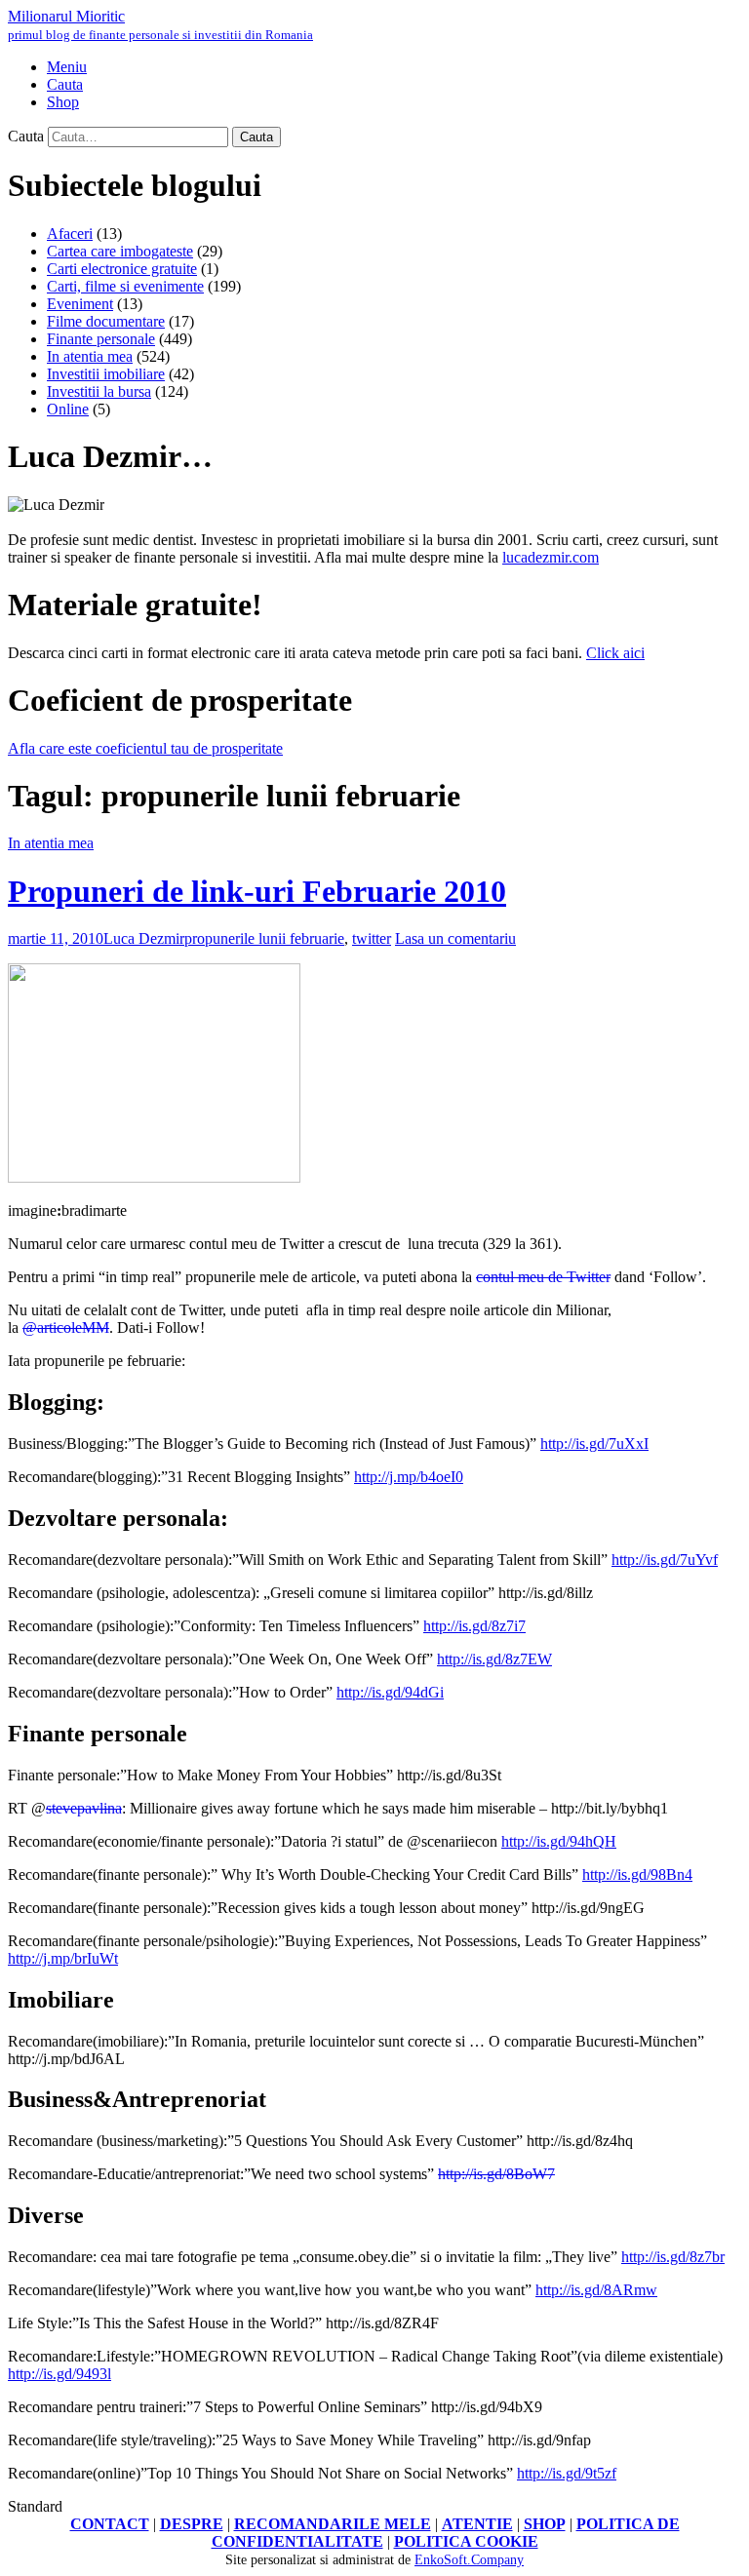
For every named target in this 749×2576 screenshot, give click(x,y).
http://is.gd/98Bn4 (637, 1874)
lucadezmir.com (551, 557)
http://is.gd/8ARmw (596, 2290)
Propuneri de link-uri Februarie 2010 (257, 891)
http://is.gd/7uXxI (594, 1444)
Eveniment (80, 304)
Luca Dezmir (144, 938)
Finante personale (101, 339)
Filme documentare (106, 321)
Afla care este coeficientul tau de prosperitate (145, 748)
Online (68, 409)
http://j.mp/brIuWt (63, 1958)
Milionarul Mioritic (160, 25)
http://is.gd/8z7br (673, 2257)
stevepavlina (84, 1808)
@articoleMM (66, 1327)
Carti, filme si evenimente (125, 286)
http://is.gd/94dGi (390, 1692)
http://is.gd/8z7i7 (474, 1626)
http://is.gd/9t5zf (567, 2473)
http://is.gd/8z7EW (494, 1659)
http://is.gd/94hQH (559, 1841)
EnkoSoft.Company (469, 2560)
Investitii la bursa (99, 391)
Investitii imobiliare (106, 374)
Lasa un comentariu (455, 938)
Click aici (615, 653)
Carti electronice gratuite (122, 269)
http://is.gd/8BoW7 (496, 2174)
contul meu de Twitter (543, 1277)
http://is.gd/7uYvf (665, 1560)
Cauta (26, 136)
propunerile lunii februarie (264, 938)
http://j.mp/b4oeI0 (409, 1477)
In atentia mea (90, 356)
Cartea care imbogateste (120, 251)
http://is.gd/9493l (59, 2374)
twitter (372, 938)
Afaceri (70, 234)
